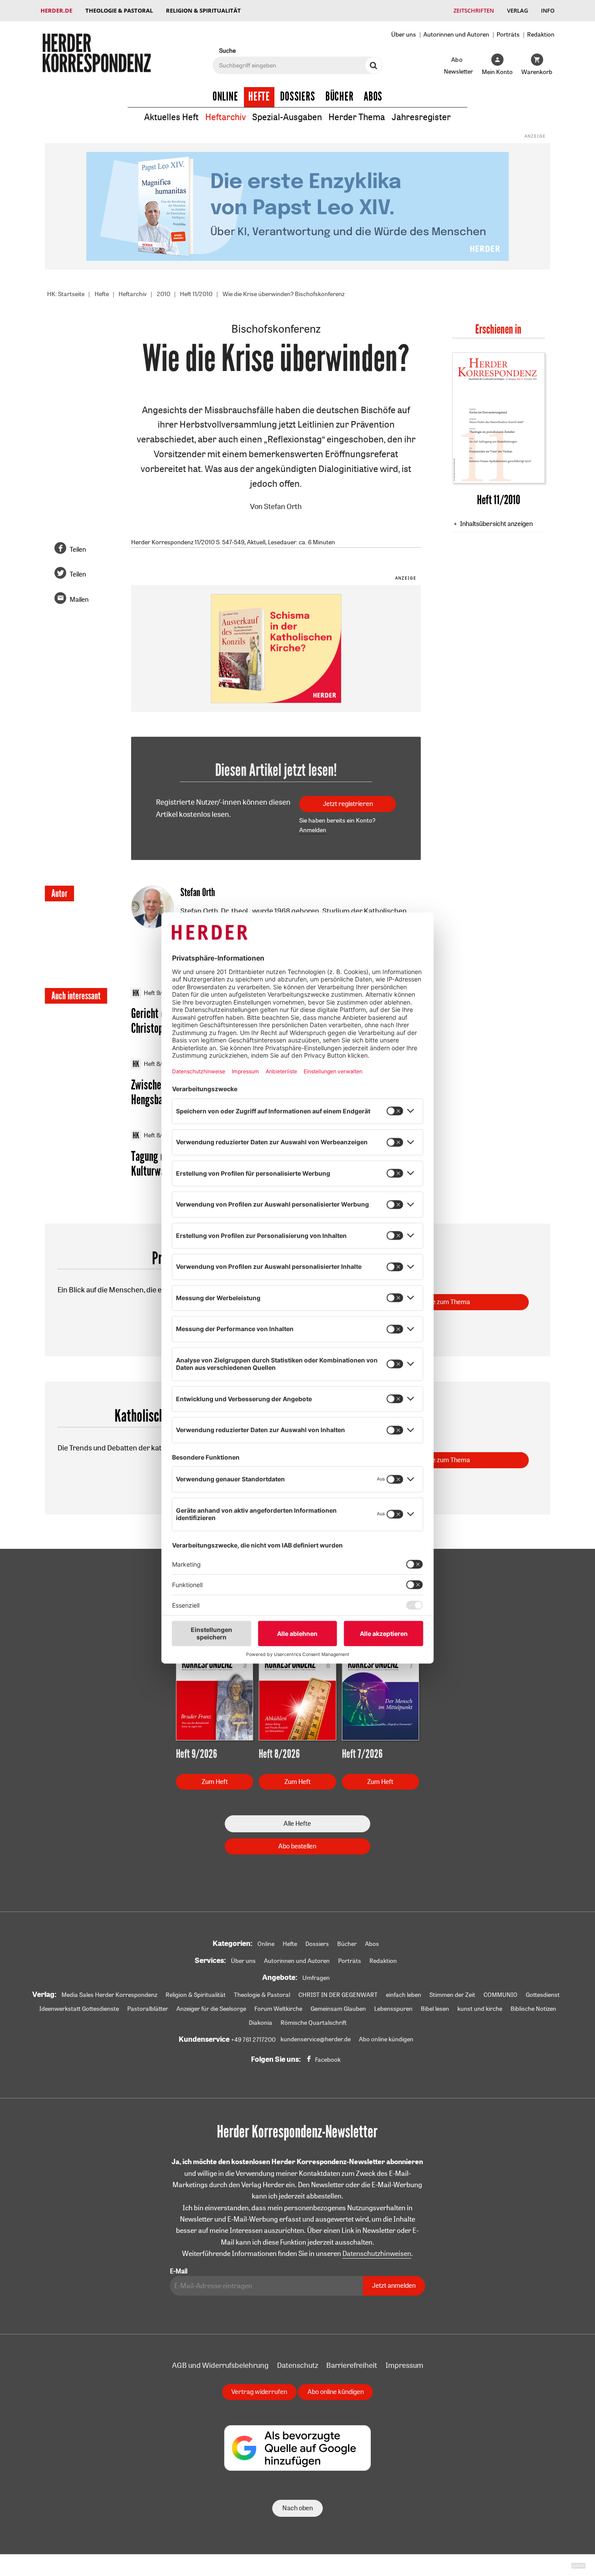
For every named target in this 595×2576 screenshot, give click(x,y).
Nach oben (297, 2508)
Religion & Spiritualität (203, 10)
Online (225, 97)
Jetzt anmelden (394, 2285)
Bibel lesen (435, 2009)
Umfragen (316, 1978)
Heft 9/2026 (160, 993)
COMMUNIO (500, 1995)
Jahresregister (421, 117)
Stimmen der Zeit (452, 1995)
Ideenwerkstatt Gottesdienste (79, 2009)
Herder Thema (357, 117)
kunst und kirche (480, 2009)
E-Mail (179, 2271)
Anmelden (313, 830)
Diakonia (260, 2023)
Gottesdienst (543, 1995)
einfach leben (404, 1995)
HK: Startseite (66, 294)
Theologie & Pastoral (119, 10)
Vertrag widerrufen (259, 2392)
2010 (164, 294)
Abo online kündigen (386, 2039)
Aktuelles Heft (171, 117)
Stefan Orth (283, 506)
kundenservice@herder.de (316, 2039)
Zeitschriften (474, 10)
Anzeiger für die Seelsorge (211, 2009)
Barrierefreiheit (352, 2365)
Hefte (259, 97)
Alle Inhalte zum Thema (437, 1302)
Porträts (508, 34)
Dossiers (298, 97)
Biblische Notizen (533, 2009)
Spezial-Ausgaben (287, 117)
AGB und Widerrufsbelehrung (220, 2365)
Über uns (404, 34)
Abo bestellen (297, 1846)
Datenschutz (297, 2365)
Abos (373, 97)
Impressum (404, 2365)
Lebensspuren (393, 2009)
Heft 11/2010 (196, 294)
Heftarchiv (225, 117)
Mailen (79, 599)
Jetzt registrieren (348, 804)
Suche (227, 50)
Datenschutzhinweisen (377, 2253)
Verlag (517, 10)
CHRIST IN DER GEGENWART (338, 1995)
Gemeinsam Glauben (338, 2009)
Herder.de (56, 10)
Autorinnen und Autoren (456, 34)
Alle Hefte (297, 1823)
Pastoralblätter (148, 2009)
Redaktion (541, 34)
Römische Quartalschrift (314, 2023)
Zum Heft (215, 1782)
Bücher (340, 97)
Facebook (328, 2060)
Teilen (78, 549)
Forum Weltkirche (278, 2009)
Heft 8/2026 (160, 1064)
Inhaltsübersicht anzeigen (496, 524)
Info (548, 10)
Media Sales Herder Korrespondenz (109, 1995)
